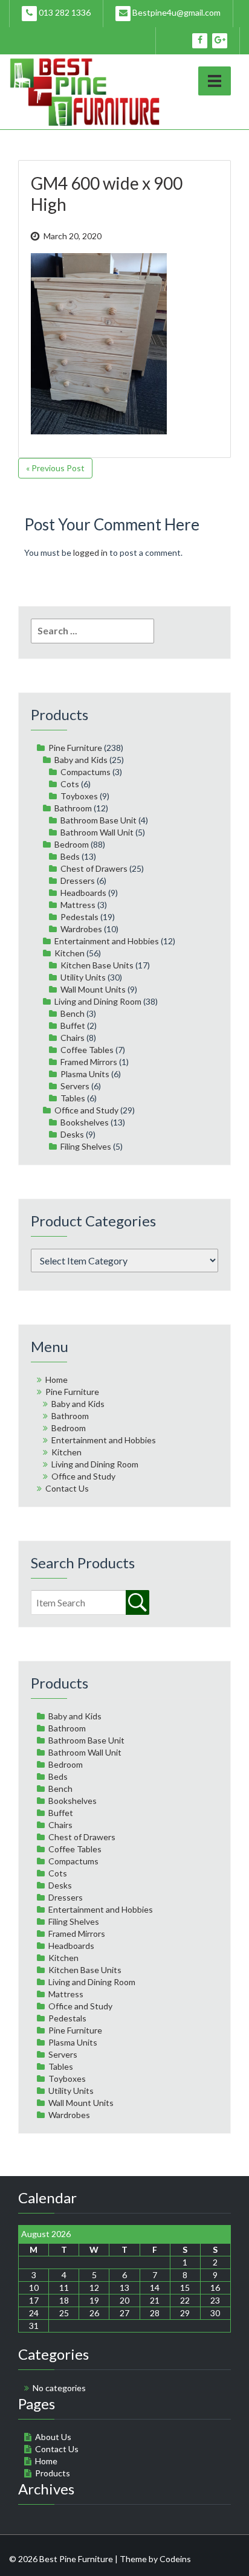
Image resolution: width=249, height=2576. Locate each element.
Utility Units (83, 977)
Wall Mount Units (93, 989)
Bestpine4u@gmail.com (176, 12)
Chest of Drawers (94, 868)
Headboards (83, 893)
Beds (70, 856)
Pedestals (79, 917)
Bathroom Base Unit (99, 820)
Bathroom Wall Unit (97, 832)
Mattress (78, 905)
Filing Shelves (86, 1146)
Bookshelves (85, 1122)
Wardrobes (81, 929)
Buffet (73, 1026)
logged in (90, 552)
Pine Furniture (75, 748)
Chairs (73, 1038)
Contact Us (67, 1488)
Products (53, 2473)
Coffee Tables (87, 1050)
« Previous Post (55, 468)
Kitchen (70, 953)
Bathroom (73, 808)
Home (57, 1380)
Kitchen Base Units (97, 965)
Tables (73, 1098)
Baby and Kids (81, 760)
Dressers (78, 881)
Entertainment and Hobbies (107, 941)
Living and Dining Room (98, 1001)
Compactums (86, 772)
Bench (73, 1013)
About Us (53, 2437)
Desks (72, 1134)
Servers (75, 1086)
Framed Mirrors (89, 1062)
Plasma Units (85, 1074)
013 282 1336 (64, 12)
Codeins (175, 2559)
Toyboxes (79, 796)
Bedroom (72, 844)
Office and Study (86, 1110)
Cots (70, 784)
